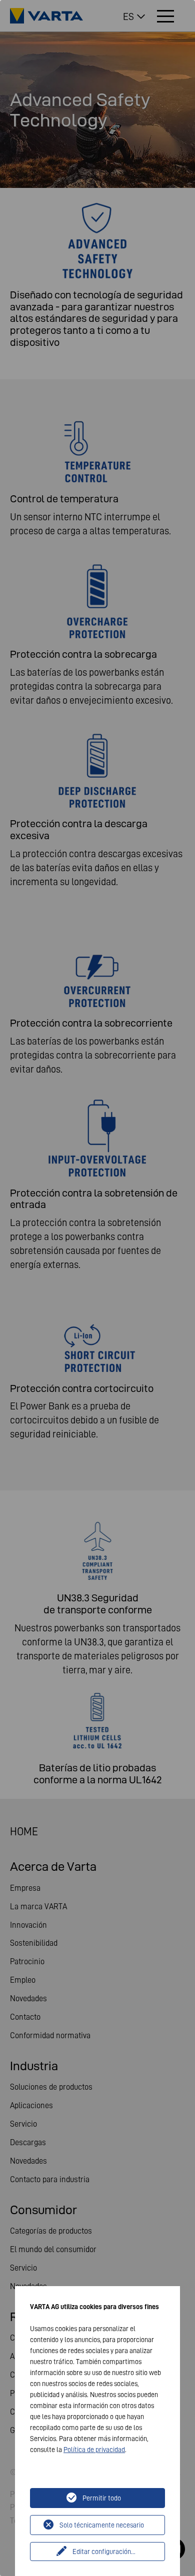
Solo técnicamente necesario (102, 2525)
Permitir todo (102, 2498)
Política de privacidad (94, 2450)
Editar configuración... (104, 2552)
